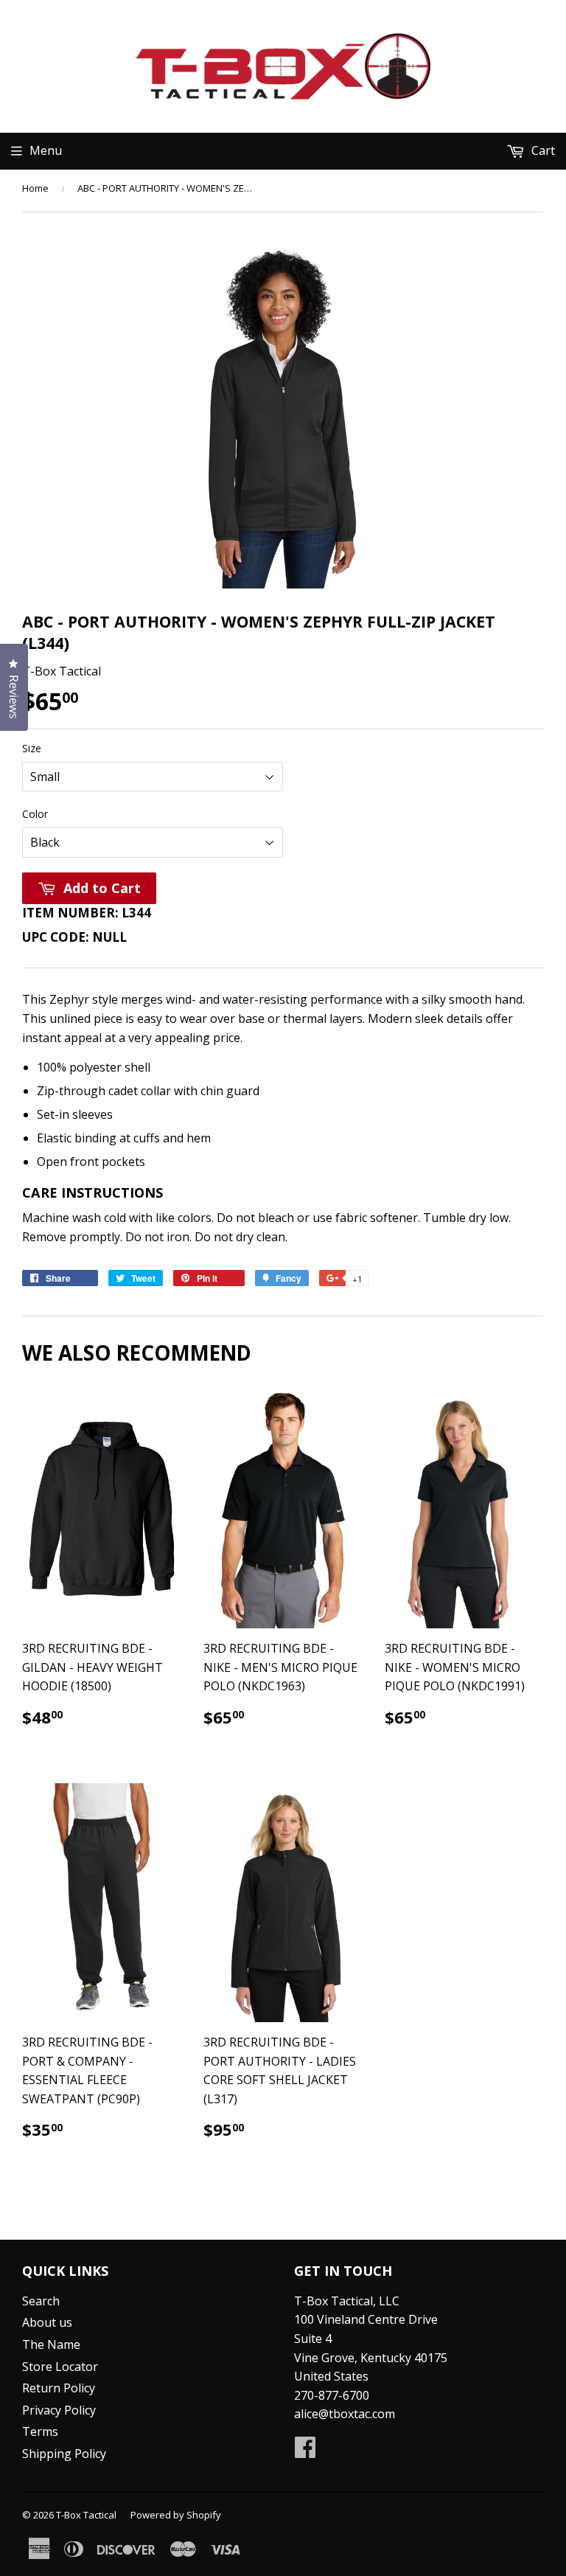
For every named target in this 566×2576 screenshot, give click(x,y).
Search (41, 2301)
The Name (51, 2344)
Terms (40, 2431)
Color (35, 814)
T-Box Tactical (86, 2515)
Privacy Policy (59, 2410)
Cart (542, 150)
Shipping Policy (64, 2454)
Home (35, 188)
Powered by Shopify (176, 2515)
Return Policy (59, 2388)
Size (32, 748)
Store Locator (60, 2367)
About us (47, 2322)
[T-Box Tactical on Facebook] (305, 2451)
